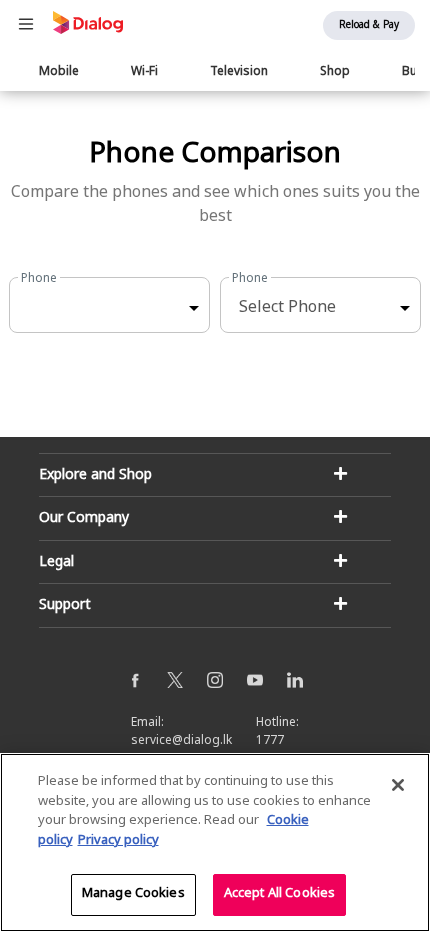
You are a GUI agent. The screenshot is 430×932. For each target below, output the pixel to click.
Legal (56, 562)
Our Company (84, 518)
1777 (270, 741)
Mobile (59, 72)
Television (239, 72)
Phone (39, 279)
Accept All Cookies (279, 894)
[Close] (398, 785)
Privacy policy (118, 841)
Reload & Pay (369, 25)
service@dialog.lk (181, 741)
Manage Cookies (133, 894)
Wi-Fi (144, 72)
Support (65, 605)
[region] (215, 842)
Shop (335, 72)
